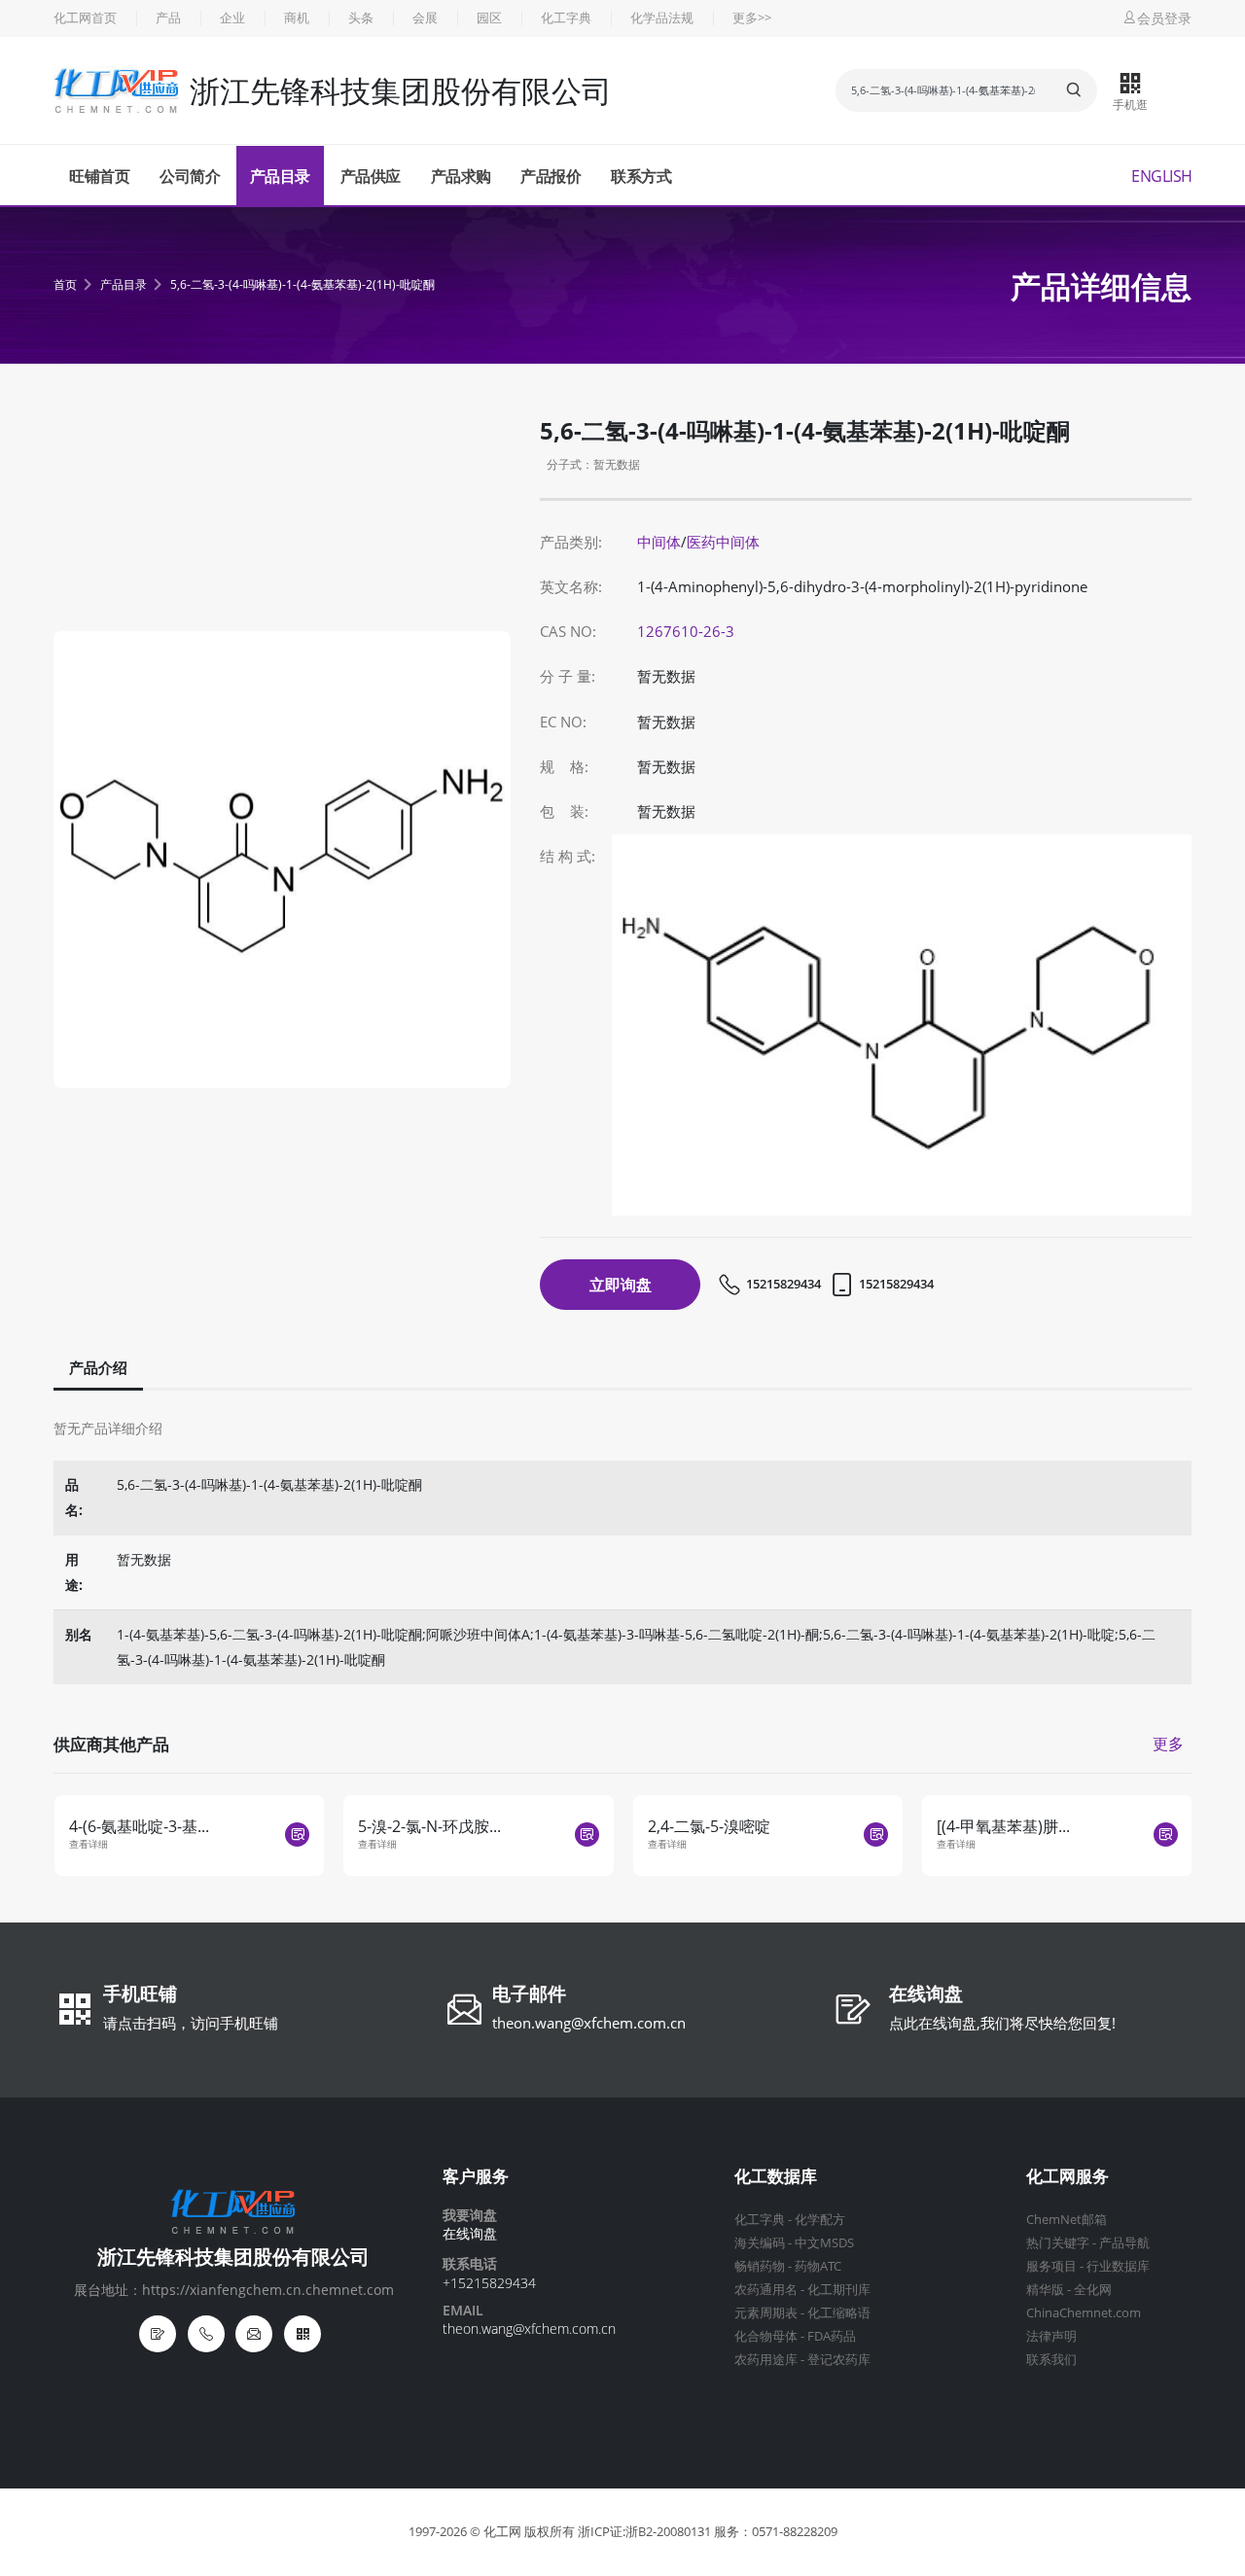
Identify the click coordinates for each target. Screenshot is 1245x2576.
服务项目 (1051, 2266)
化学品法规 (662, 18)
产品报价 (551, 176)
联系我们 (1051, 2360)
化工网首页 (85, 18)
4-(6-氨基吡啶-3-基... (139, 1826)
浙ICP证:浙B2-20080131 (644, 2532)
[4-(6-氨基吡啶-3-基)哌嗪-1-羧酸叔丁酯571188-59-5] (297, 1835)
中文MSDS (824, 2243)
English (1162, 176)
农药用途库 (766, 2360)
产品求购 (461, 176)
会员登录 (1164, 18)
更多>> (752, 18)
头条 (361, 18)
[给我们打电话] (206, 2334)
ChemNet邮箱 (1067, 2220)
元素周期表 (766, 2313)
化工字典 (566, 18)
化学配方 (820, 2220)
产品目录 (280, 176)
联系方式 (641, 176)
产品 (168, 18)
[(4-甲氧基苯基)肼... (1003, 1826)
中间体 (659, 542)
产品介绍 (98, 1368)
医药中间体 (723, 542)
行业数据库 (1118, 2266)
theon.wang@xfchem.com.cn (589, 2023)
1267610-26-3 (686, 632)
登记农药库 (839, 2360)
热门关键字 (1058, 2243)
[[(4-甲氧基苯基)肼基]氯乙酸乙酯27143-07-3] (1166, 1835)
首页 (65, 284)
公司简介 (190, 176)
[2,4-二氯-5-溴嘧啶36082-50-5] (876, 1835)
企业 (232, 18)
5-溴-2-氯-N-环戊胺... (429, 1826)
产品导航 (1124, 2243)
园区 (489, 18)
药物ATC (818, 2266)
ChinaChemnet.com (1084, 2313)
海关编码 (760, 2243)
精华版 (1045, 2290)
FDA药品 (832, 2336)
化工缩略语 (839, 2313)
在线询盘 (926, 1995)
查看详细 (89, 1844)
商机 (297, 18)
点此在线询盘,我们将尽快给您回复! (1002, 2023)
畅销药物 (760, 2266)
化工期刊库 (839, 2290)
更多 (1168, 1744)
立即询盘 (621, 1285)
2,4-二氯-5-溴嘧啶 (709, 1826)
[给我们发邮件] (254, 2334)
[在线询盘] (158, 2334)
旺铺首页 (99, 176)
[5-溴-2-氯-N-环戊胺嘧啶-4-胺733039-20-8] (587, 1835)
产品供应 (371, 176)
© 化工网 (496, 2532)
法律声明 (1051, 2336)
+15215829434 (489, 2283)
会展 (425, 18)
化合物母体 (766, 2336)
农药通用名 (766, 2290)
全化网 (1093, 2290)
